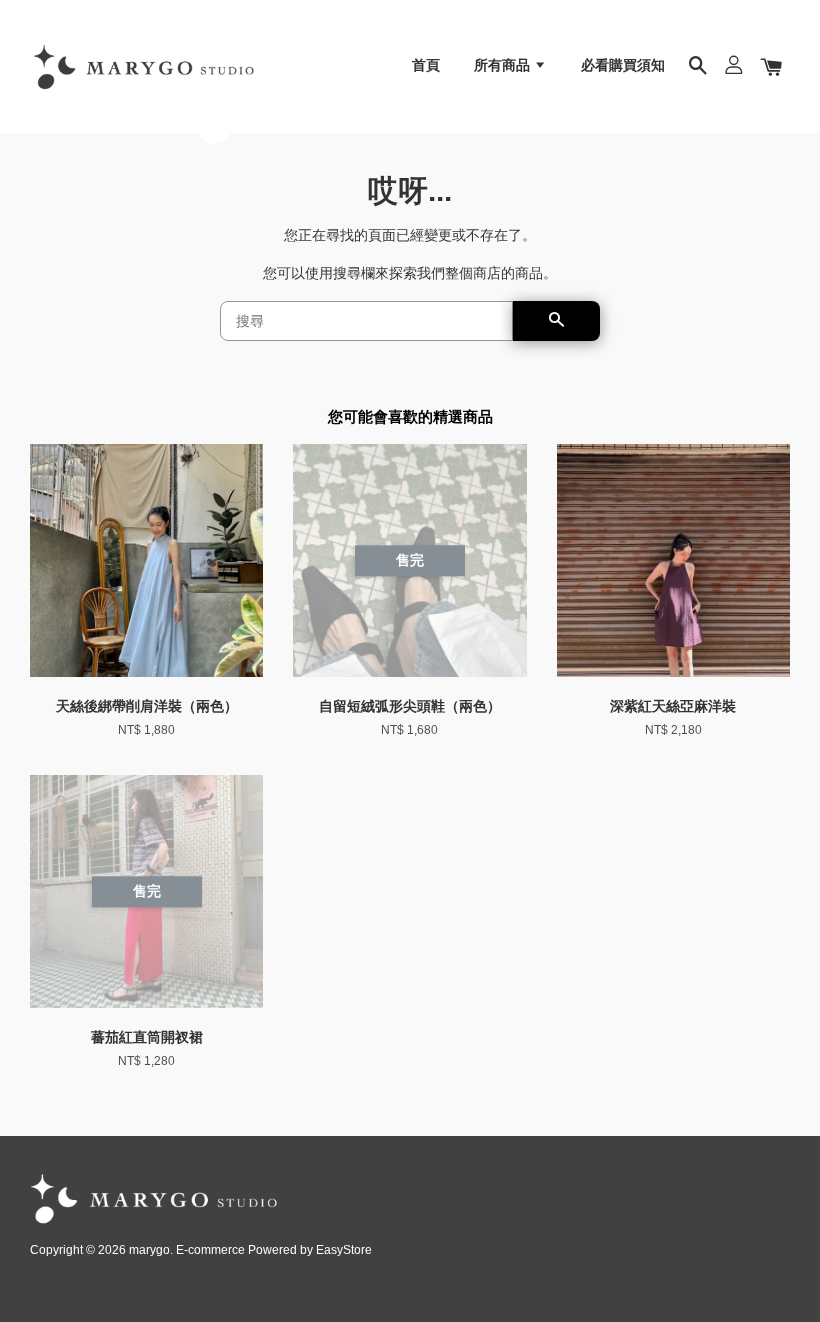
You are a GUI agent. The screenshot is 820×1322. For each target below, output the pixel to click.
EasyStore (344, 1250)
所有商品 (504, 65)
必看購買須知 (623, 65)
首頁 (426, 65)
